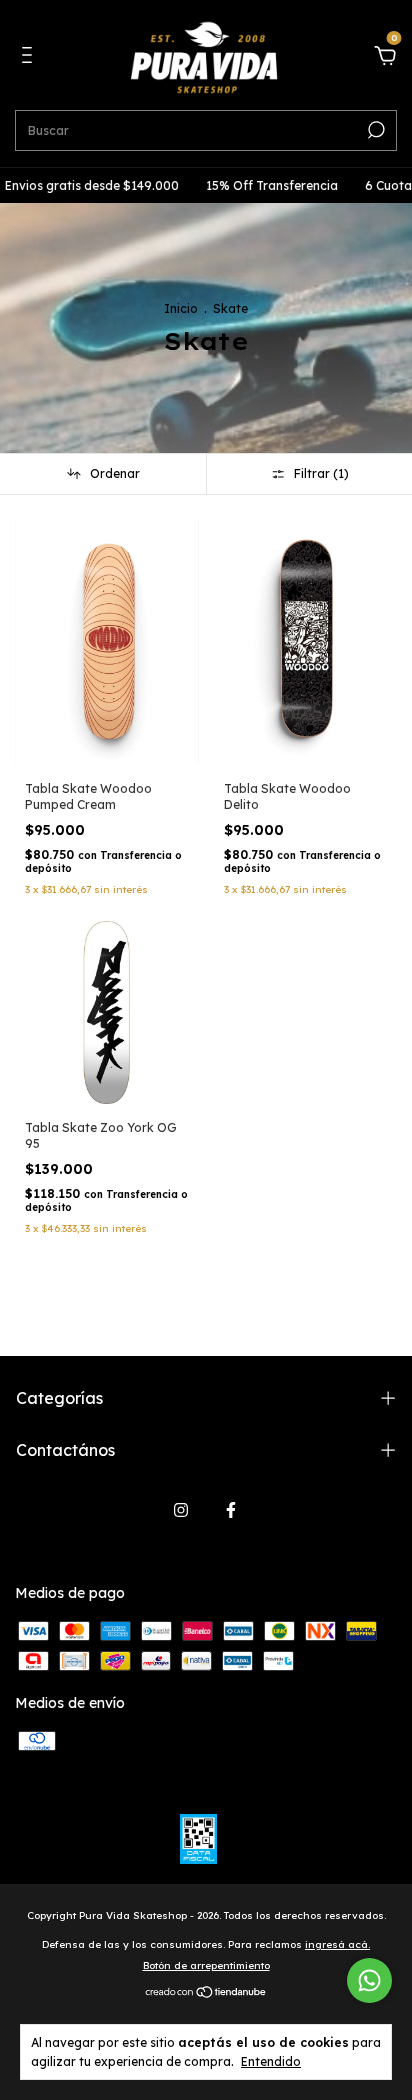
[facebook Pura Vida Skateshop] (231, 1510)
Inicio (181, 308)
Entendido (271, 2061)
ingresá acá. (337, 1944)
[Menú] (30, 58)
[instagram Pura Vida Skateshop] (181, 1510)
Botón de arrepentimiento (206, 1965)
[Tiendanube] (206, 1994)
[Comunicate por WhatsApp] (369, 1980)
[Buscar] (374, 130)
